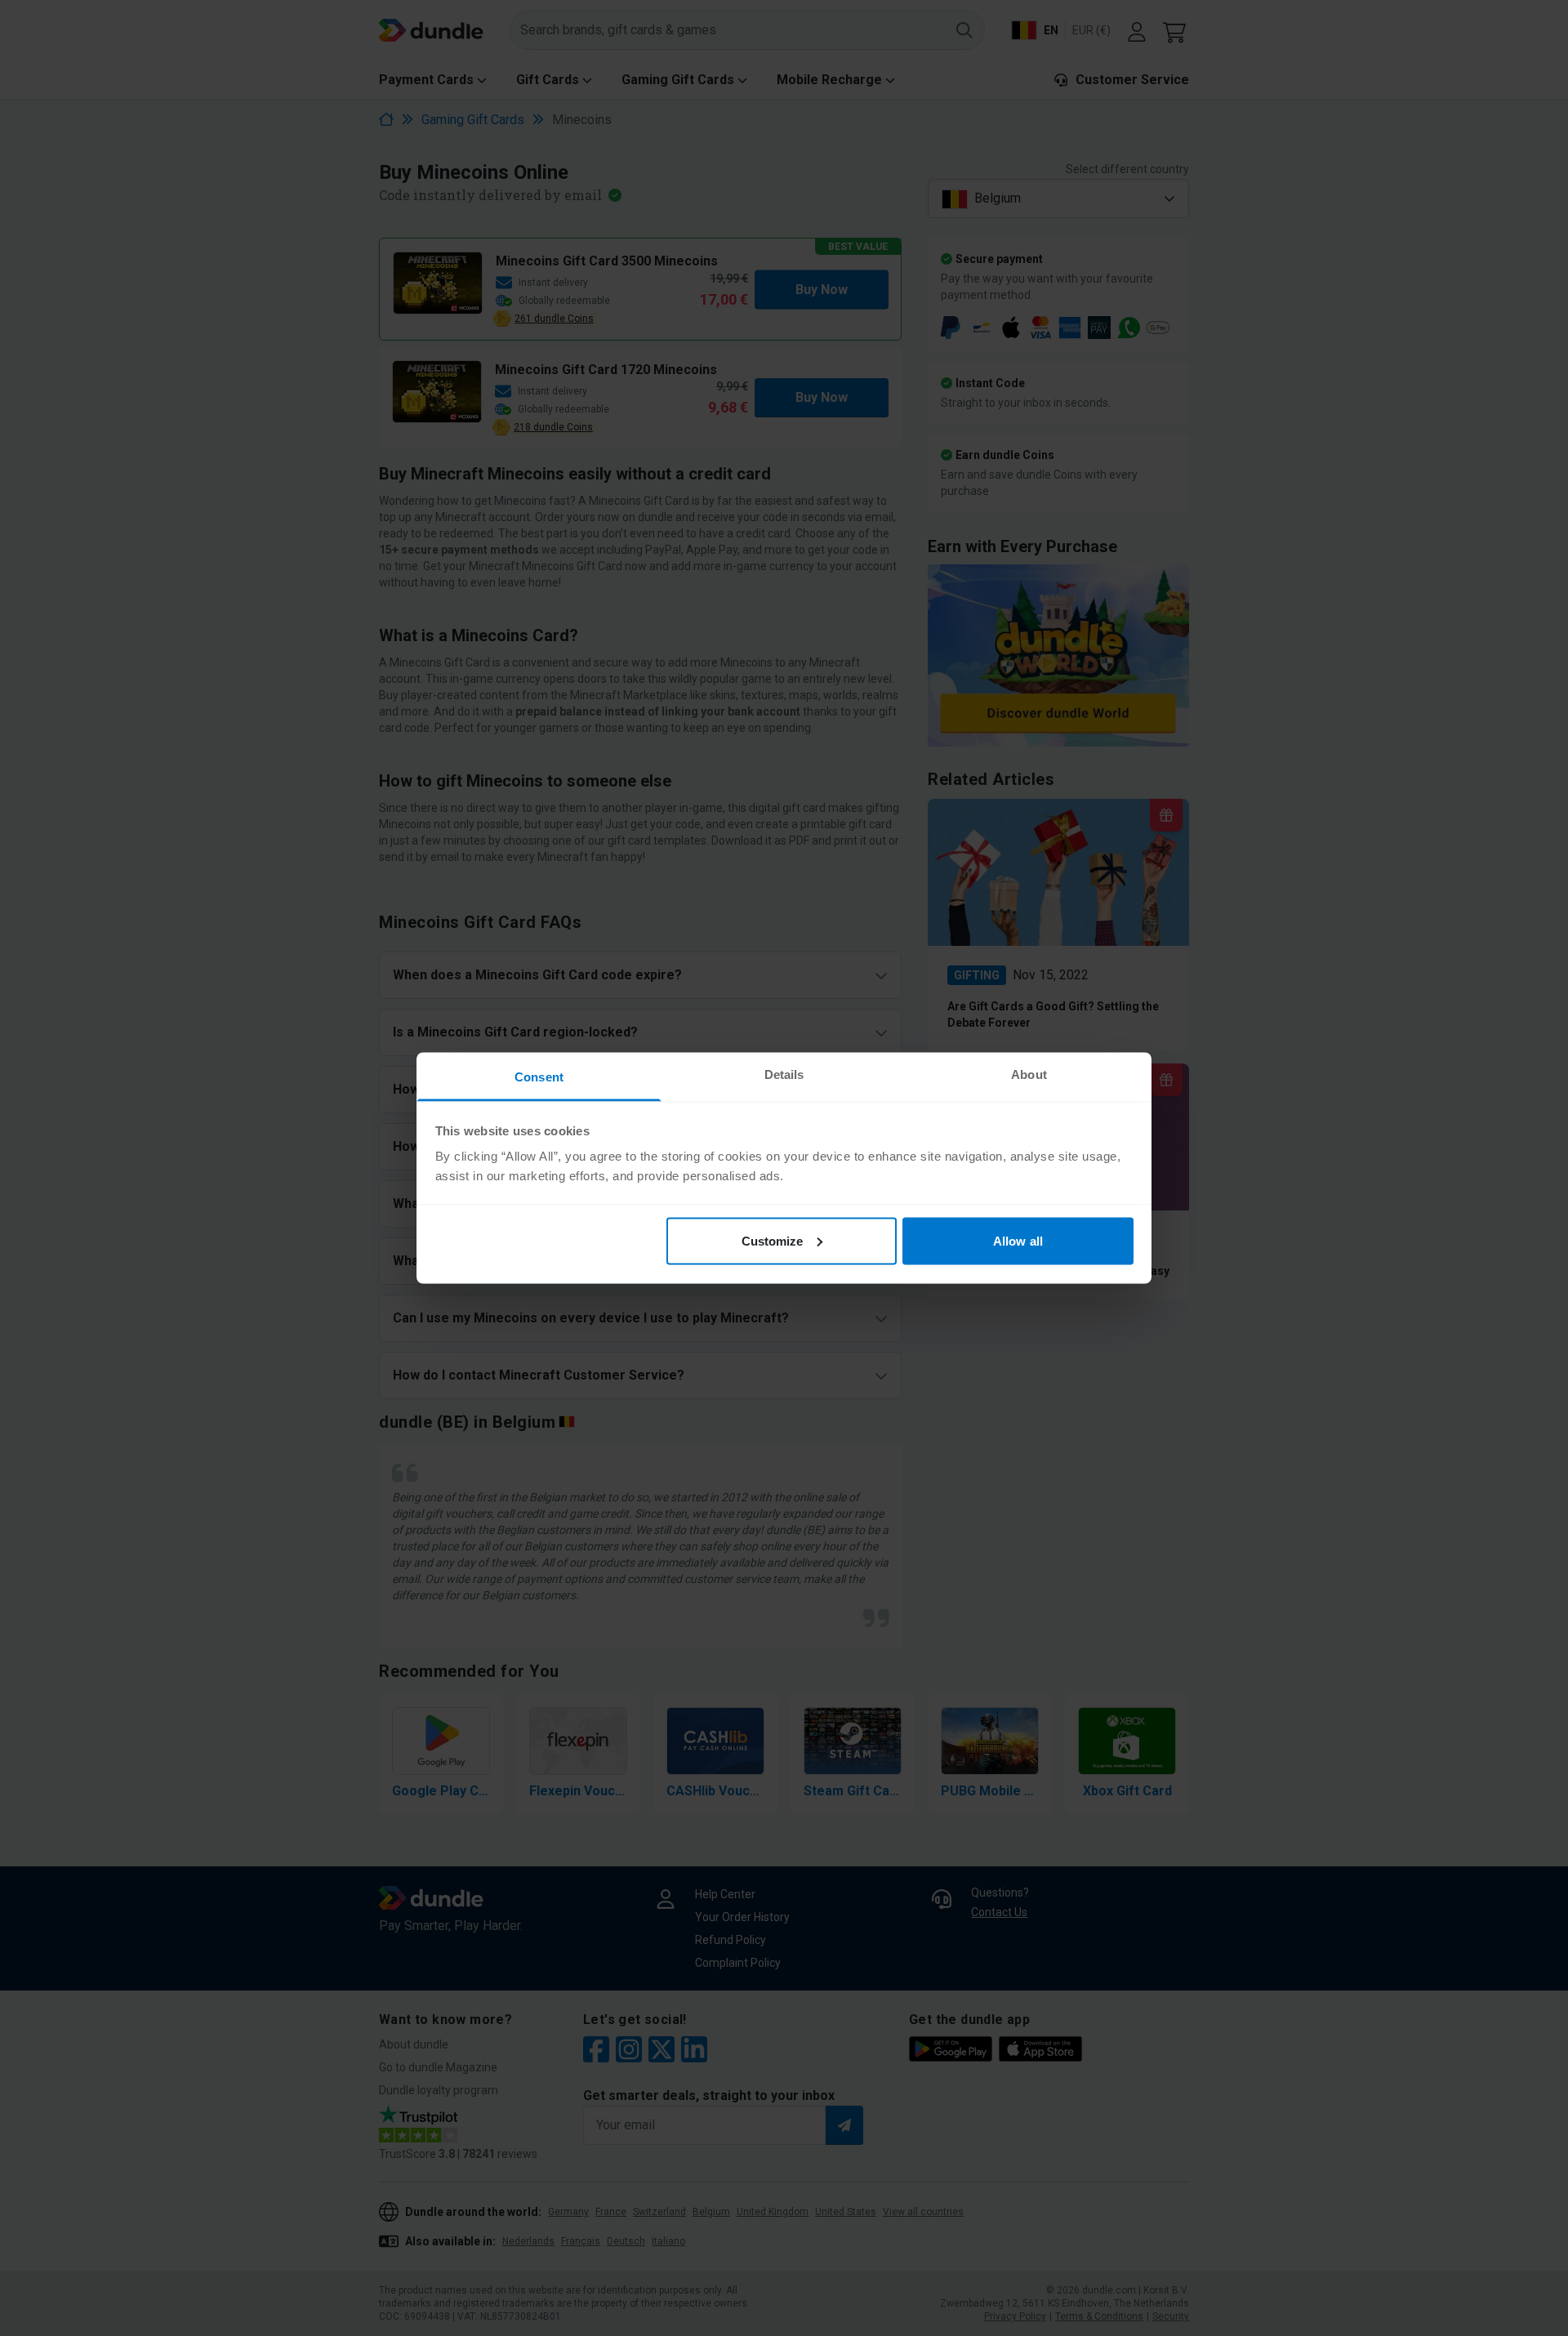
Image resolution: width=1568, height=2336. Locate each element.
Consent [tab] (539, 1077)
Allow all (1018, 1240)
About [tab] (1029, 1074)
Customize (773, 1240)
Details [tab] (784, 1074)
